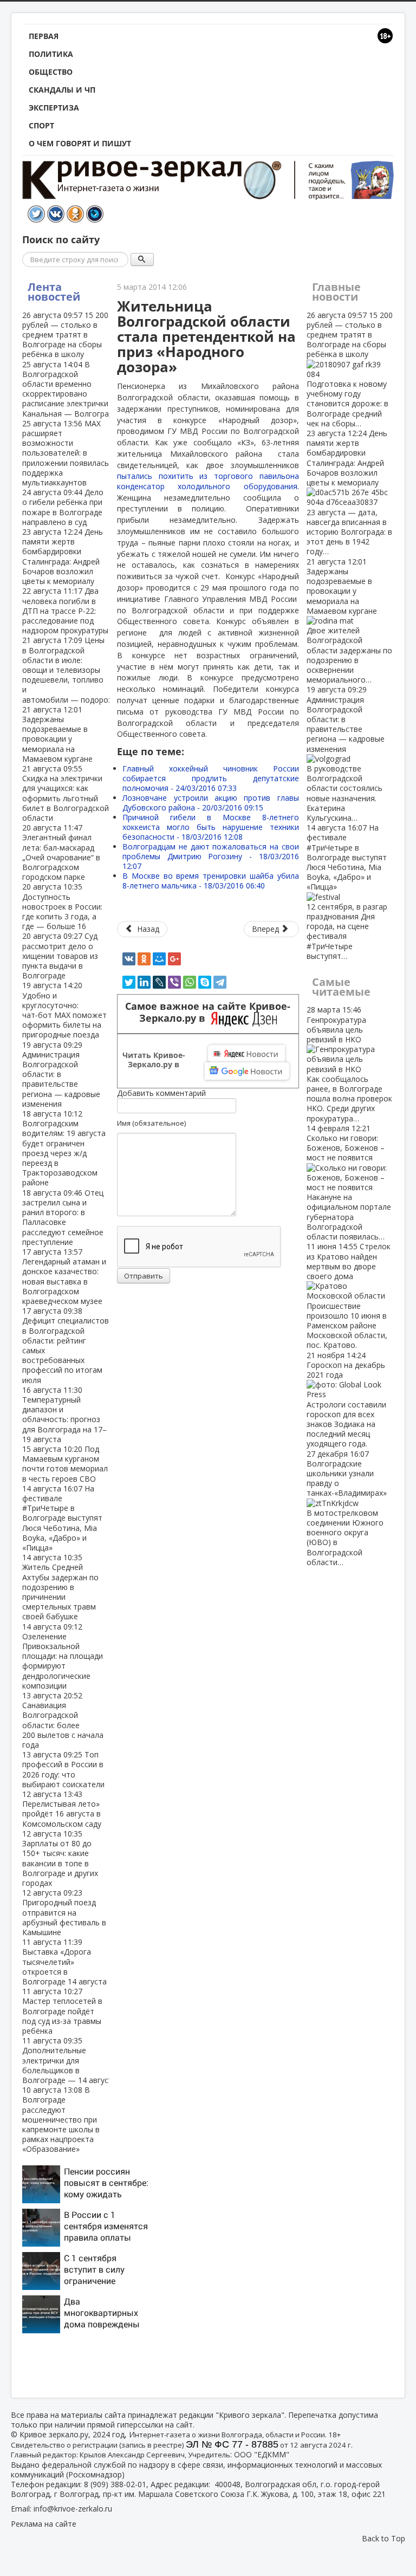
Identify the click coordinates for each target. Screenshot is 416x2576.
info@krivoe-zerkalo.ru (73, 2509)
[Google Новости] (247, 1071)
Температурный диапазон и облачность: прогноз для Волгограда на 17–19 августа (64, 1414)
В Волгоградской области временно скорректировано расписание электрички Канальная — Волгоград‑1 (71, 389)
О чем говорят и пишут (80, 143)
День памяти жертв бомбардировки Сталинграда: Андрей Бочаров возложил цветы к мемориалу (63, 556)
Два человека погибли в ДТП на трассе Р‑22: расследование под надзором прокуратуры (65, 611)
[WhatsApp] (190, 982)
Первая (44, 36)
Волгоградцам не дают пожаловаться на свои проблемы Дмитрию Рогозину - (211, 856)
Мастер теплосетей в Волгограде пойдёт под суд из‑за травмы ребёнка (62, 2011)
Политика (51, 54)
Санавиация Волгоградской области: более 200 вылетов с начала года (63, 1720)
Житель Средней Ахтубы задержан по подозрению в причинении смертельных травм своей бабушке (60, 1587)
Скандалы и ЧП (62, 90)
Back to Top (383, 2538)
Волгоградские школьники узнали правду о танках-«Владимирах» (347, 1508)
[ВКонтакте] (129, 959)
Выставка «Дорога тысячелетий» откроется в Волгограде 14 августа (64, 1962)
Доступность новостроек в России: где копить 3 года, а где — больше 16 (62, 906)
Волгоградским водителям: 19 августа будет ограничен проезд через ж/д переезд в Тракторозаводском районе (64, 1148)
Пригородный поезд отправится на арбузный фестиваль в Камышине (64, 1912)
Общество (51, 72)
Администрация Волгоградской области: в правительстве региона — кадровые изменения (346, 754)
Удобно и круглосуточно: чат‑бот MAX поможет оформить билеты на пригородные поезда (64, 1010)
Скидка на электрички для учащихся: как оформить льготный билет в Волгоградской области (66, 793)
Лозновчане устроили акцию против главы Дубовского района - (211, 803)
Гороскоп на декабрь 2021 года (346, 1400)
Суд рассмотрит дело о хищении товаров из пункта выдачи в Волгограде (60, 956)
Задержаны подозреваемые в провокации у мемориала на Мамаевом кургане (57, 734)
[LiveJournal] (159, 982)
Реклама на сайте (44, 2524)
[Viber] (174, 982)
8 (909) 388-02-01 (115, 2484)
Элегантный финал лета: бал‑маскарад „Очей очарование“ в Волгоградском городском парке (61, 852)
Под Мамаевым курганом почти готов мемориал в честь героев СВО (65, 1464)
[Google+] (174, 959)
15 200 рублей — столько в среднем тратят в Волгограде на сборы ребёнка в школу (65, 335)
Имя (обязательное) (151, 1123)
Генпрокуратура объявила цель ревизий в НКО (349, 1064)
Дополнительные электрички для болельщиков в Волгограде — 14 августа (70, 2060)
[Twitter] (129, 982)
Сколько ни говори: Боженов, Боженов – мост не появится (349, 1182)
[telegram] (220, 982)
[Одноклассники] (144, 959)
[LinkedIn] (144, 982)
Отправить (144, 1276)
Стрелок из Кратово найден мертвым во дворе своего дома (349, 1296)
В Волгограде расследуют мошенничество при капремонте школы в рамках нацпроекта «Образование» (61, 2119)
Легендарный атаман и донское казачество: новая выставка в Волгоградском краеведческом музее (64, 1276)
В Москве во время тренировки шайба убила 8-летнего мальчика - (211, 881)
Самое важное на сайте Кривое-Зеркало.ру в (208, 1013)
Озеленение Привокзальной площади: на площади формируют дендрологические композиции (63, 1656)
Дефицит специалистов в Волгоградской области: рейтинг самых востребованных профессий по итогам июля (66, 1345)
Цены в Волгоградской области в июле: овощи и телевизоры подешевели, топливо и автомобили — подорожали (75, 670)
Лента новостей (54, 292)
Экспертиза (54, 108)
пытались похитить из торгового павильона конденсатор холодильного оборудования (208, 481)
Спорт (41, 125)
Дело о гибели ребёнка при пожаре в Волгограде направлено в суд (63, 507)
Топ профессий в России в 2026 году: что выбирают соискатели (63, 1769)
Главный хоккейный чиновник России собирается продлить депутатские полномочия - (211, 778)
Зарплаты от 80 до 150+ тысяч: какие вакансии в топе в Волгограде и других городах (60, 1858)
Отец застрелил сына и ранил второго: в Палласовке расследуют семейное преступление (63, 1217)
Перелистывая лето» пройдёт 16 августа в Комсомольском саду (62, 1809)
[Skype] (205, 982)
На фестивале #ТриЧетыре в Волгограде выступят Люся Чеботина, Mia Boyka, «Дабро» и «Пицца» (62, 1518)
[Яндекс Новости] (246, 1054)
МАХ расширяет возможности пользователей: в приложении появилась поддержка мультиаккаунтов (66, 453)
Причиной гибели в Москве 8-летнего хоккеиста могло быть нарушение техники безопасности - (211, 827)
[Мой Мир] (159, 959)
